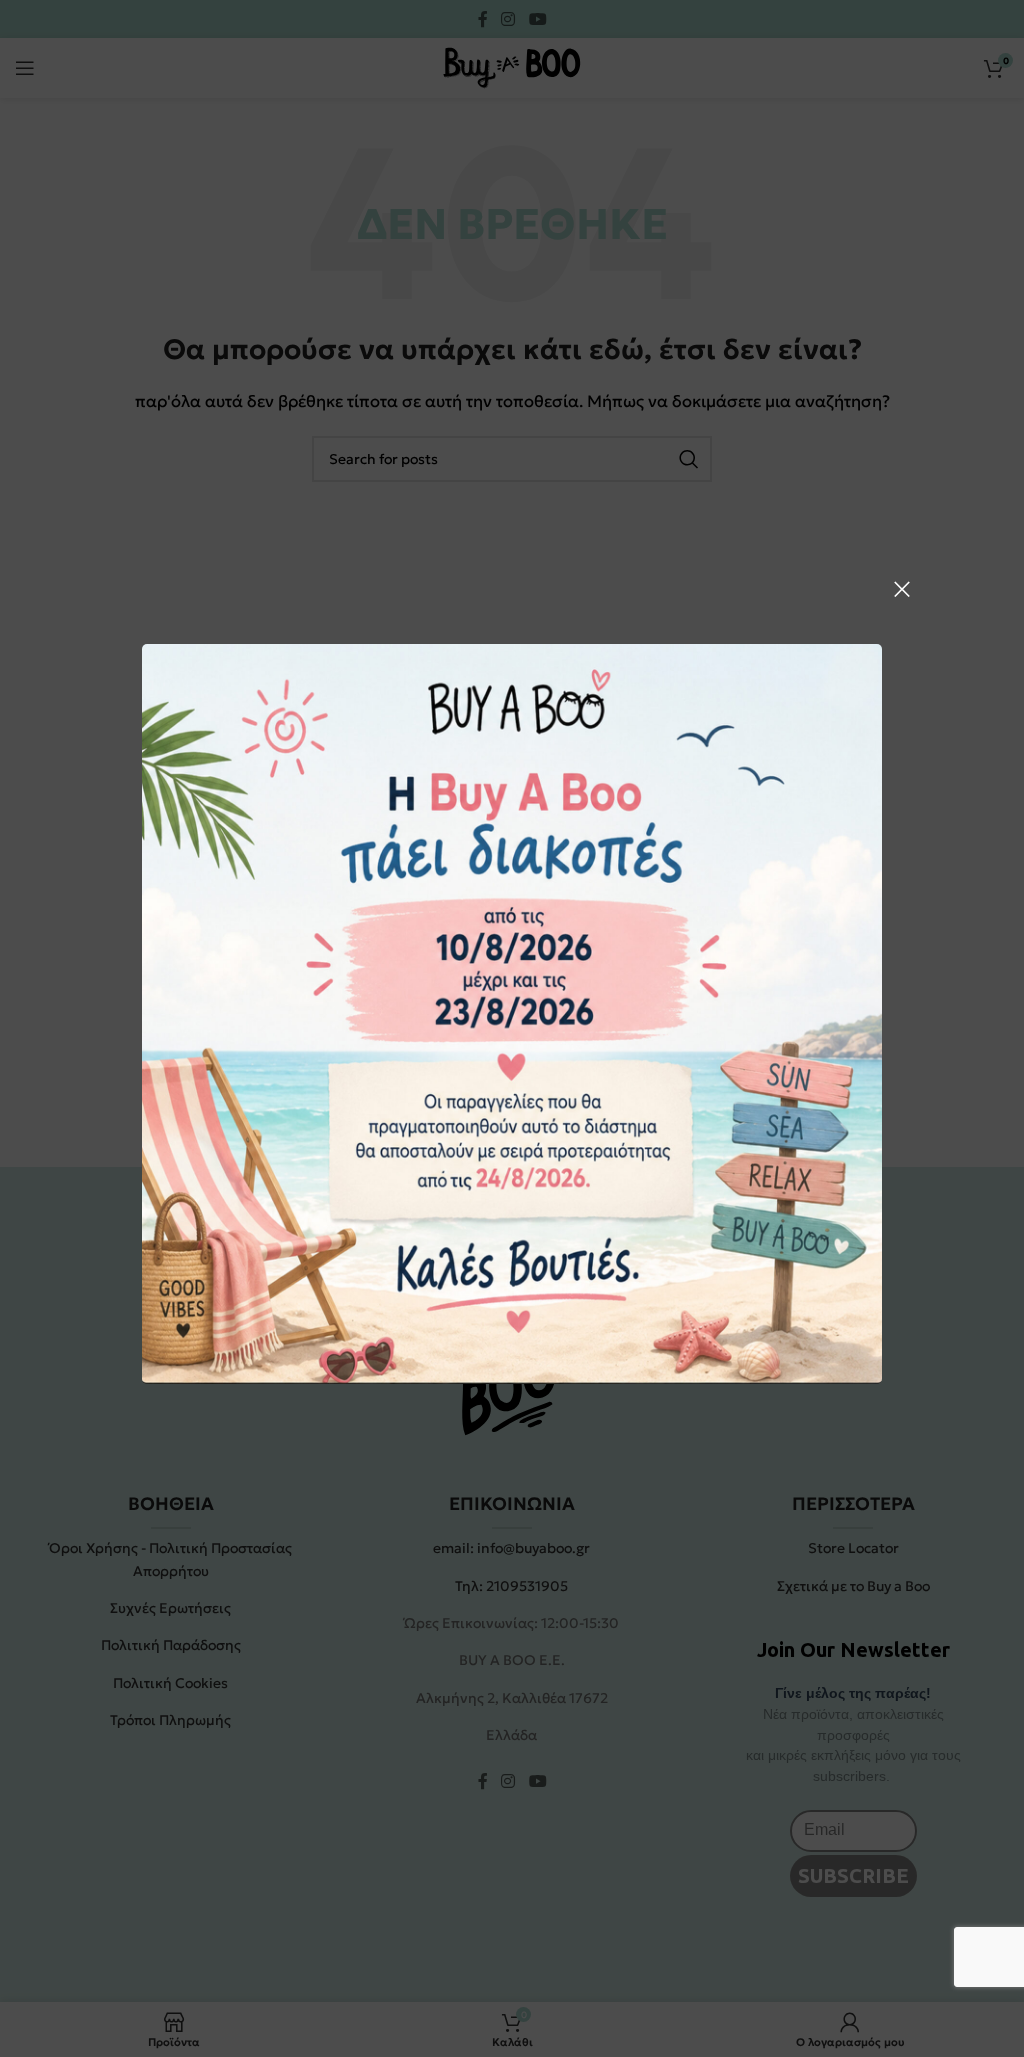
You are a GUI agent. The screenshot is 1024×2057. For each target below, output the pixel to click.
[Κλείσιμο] (902, 589)
